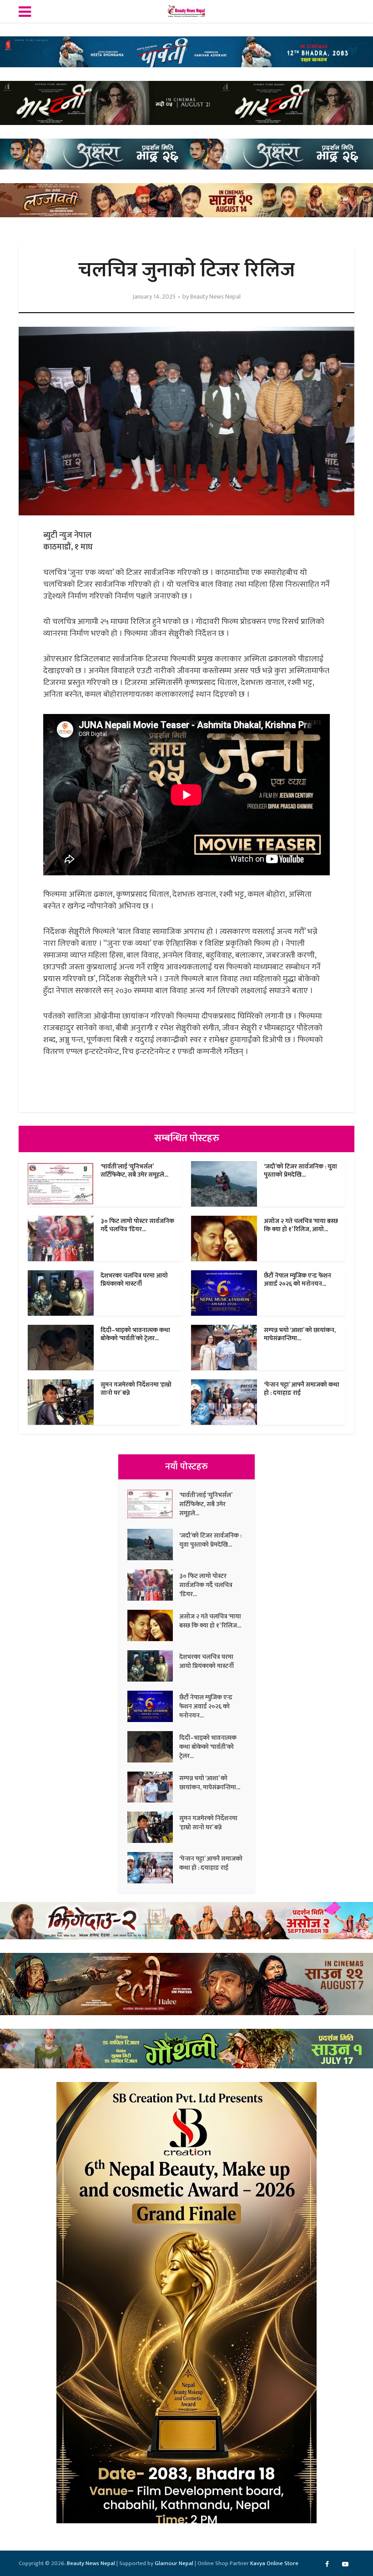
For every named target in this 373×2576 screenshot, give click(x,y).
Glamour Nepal (174, 2563)
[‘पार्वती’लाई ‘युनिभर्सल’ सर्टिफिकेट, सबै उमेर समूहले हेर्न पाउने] (153, 1504)
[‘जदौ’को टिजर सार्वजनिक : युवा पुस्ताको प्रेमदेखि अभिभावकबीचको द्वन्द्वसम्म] (153, 1545)
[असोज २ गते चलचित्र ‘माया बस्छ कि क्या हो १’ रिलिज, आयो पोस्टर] (153, 1625)
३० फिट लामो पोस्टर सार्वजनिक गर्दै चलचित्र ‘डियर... (137, 1225)
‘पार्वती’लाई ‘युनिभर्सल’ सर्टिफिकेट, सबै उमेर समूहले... (134, 1171)
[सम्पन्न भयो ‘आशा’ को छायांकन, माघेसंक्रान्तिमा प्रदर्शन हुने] (153, 1787)
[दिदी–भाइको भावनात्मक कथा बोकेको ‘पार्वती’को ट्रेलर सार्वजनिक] (153, 1747)
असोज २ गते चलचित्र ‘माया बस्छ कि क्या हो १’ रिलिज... (210, 1621)
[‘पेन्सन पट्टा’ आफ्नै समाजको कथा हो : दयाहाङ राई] (153, 1868)
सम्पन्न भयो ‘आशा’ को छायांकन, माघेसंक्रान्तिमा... (300, 1334)
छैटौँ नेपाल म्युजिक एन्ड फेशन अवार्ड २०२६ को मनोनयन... (297, 1280)
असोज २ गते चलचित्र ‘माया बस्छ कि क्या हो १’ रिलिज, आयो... (301, 1225)
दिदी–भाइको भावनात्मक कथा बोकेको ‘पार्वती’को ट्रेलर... (135, 1334)
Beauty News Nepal (215, 297)
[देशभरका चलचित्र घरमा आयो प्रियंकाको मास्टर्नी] (153, 1666)
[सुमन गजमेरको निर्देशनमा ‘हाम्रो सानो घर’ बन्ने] (153, 1827)
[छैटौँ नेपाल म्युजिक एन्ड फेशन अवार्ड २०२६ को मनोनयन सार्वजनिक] (153, 1706)
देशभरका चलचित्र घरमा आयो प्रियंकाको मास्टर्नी (134, 1280)
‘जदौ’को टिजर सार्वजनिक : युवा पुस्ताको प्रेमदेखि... (300, 1171)
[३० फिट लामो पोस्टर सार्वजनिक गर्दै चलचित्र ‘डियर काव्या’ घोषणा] (153, 1585)
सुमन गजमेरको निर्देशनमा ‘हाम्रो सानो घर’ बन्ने (136, 1389)
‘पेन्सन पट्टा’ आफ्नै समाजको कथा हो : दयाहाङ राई (302, 1389)
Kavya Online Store (274, 2563)
